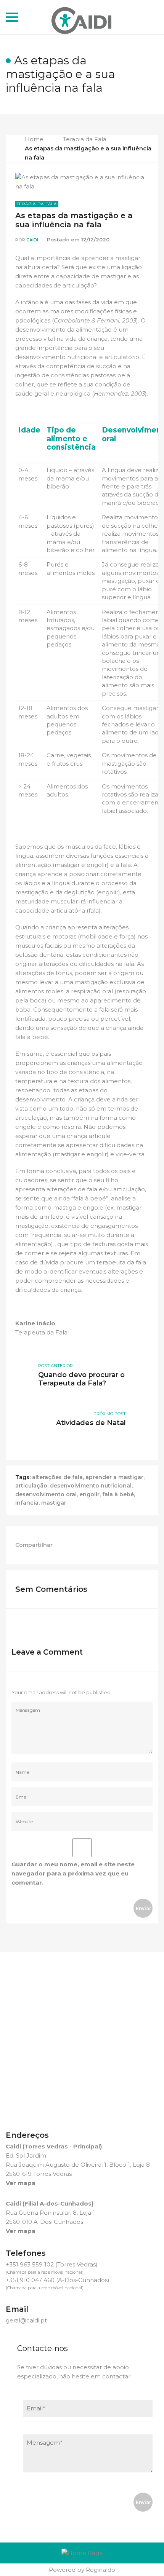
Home (34, 139)
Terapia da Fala (85, 139)
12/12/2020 (95, 239)
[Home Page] (82, 2553)
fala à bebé (118, 1494)
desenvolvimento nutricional (91, 1486)
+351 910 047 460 (30, 2280)
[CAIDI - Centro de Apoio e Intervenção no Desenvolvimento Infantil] (82, 17)
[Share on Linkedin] (83, 1545)
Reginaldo (100, 2570)
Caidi (32, 240)
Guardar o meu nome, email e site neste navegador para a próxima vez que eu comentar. (73, 1873)
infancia (27, 1503)
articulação (31, 1486)
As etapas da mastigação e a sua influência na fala (74, 220)
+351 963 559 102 (30, 2264)
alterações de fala (57, 1477)
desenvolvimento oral (46, 1494)
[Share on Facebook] (66, 1545)
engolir (89, 1494)
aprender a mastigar (114, 1477)
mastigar (54, 1503)
